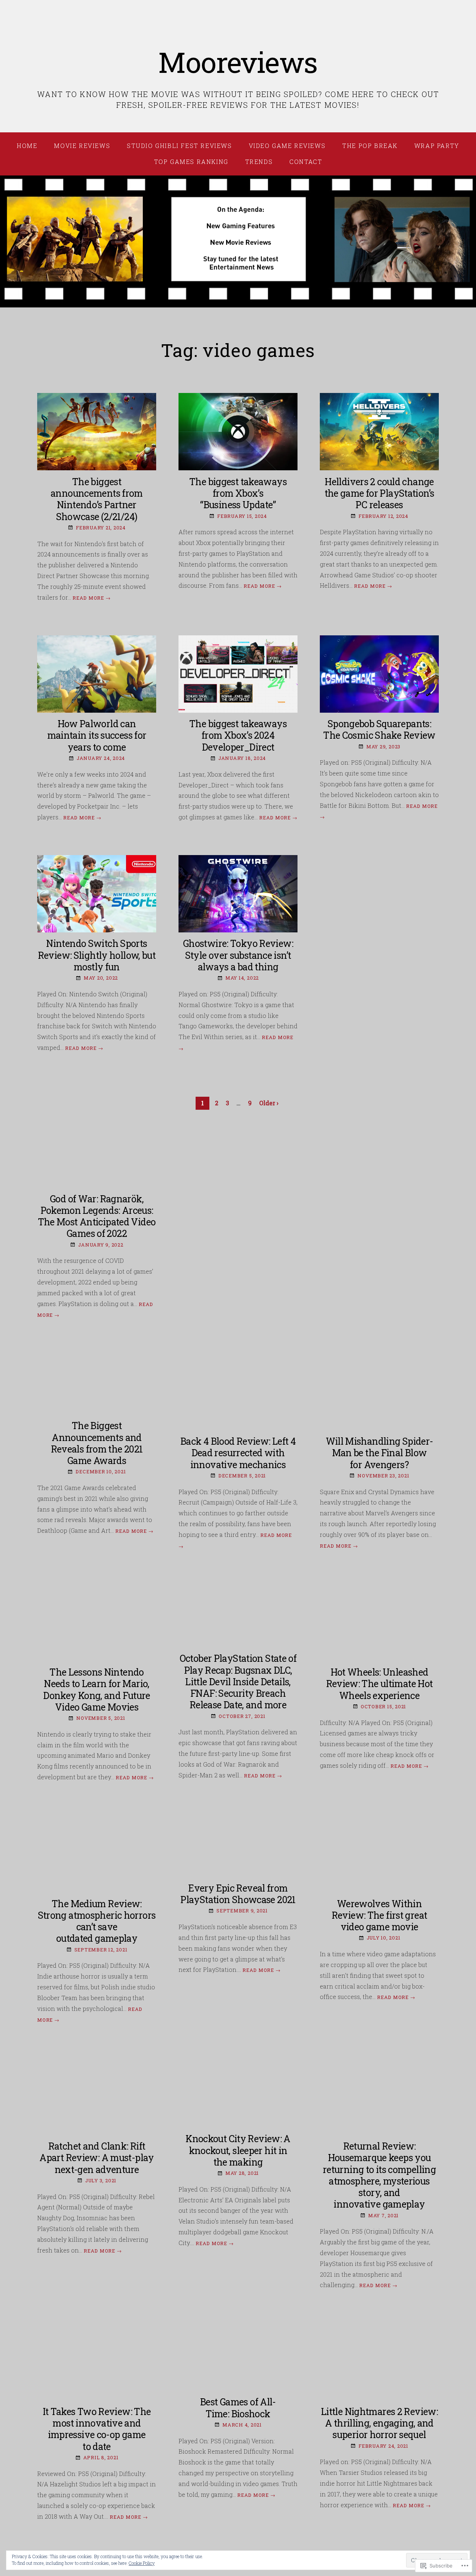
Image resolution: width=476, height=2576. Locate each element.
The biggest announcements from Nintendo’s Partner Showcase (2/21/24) (97, 499)
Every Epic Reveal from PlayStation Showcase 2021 (238, 1894)
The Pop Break (370, 146)
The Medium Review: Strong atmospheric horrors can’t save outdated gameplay (97, 1921)
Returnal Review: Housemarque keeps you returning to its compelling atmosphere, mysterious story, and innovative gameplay (379, 2175)
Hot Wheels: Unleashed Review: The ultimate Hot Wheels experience (379, 1684)
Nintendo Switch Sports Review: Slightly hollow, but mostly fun (97, 955)
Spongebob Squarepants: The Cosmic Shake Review (379, 729)
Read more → (91, 598)
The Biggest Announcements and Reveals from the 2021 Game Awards (97, 1443)
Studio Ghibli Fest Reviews (179, 146)
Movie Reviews (82, 146)
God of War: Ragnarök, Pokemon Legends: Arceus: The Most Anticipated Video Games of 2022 (97, 1216)
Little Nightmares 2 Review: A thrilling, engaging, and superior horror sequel (379, 2423)
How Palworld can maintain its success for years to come (97, 735)
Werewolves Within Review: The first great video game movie (379, 1915)
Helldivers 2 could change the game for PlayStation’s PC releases (379, 493)
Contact (306, 162)
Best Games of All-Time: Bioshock (238, 2408)
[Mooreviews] (238, 242)
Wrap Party (437, 146)
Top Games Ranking (191, 162)
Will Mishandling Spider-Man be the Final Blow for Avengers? (379, 1453)
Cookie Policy (142, 2563)
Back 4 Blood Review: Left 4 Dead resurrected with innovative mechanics (238, 1453)
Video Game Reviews (287, 146)
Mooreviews (238, 62)
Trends (259, 162)
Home (27, 146)
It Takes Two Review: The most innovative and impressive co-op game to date (97, 2429)
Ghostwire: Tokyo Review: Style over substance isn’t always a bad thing (238, 955)
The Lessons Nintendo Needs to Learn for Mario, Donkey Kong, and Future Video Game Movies (97, 1690)
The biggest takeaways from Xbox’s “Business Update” (238, 493)
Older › (269, 1103)
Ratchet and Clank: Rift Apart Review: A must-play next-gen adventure (97, 2158)
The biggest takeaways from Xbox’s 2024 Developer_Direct (238, 735)
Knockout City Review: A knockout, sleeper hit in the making (238, 2150)
